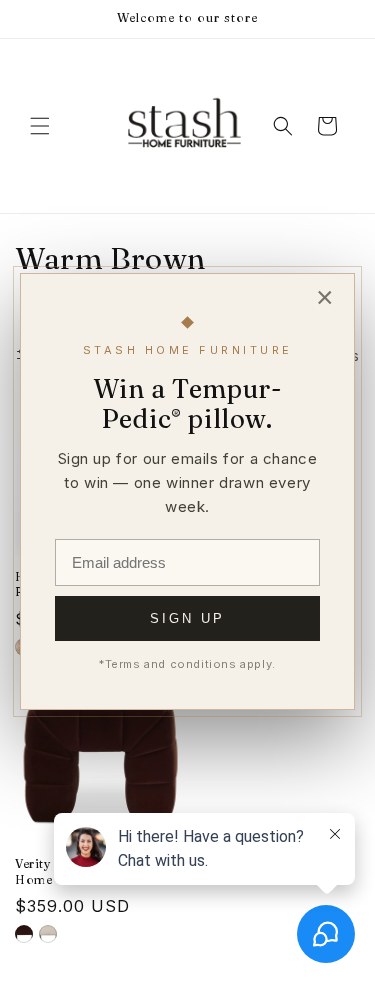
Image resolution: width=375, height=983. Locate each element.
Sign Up (187, 618)
